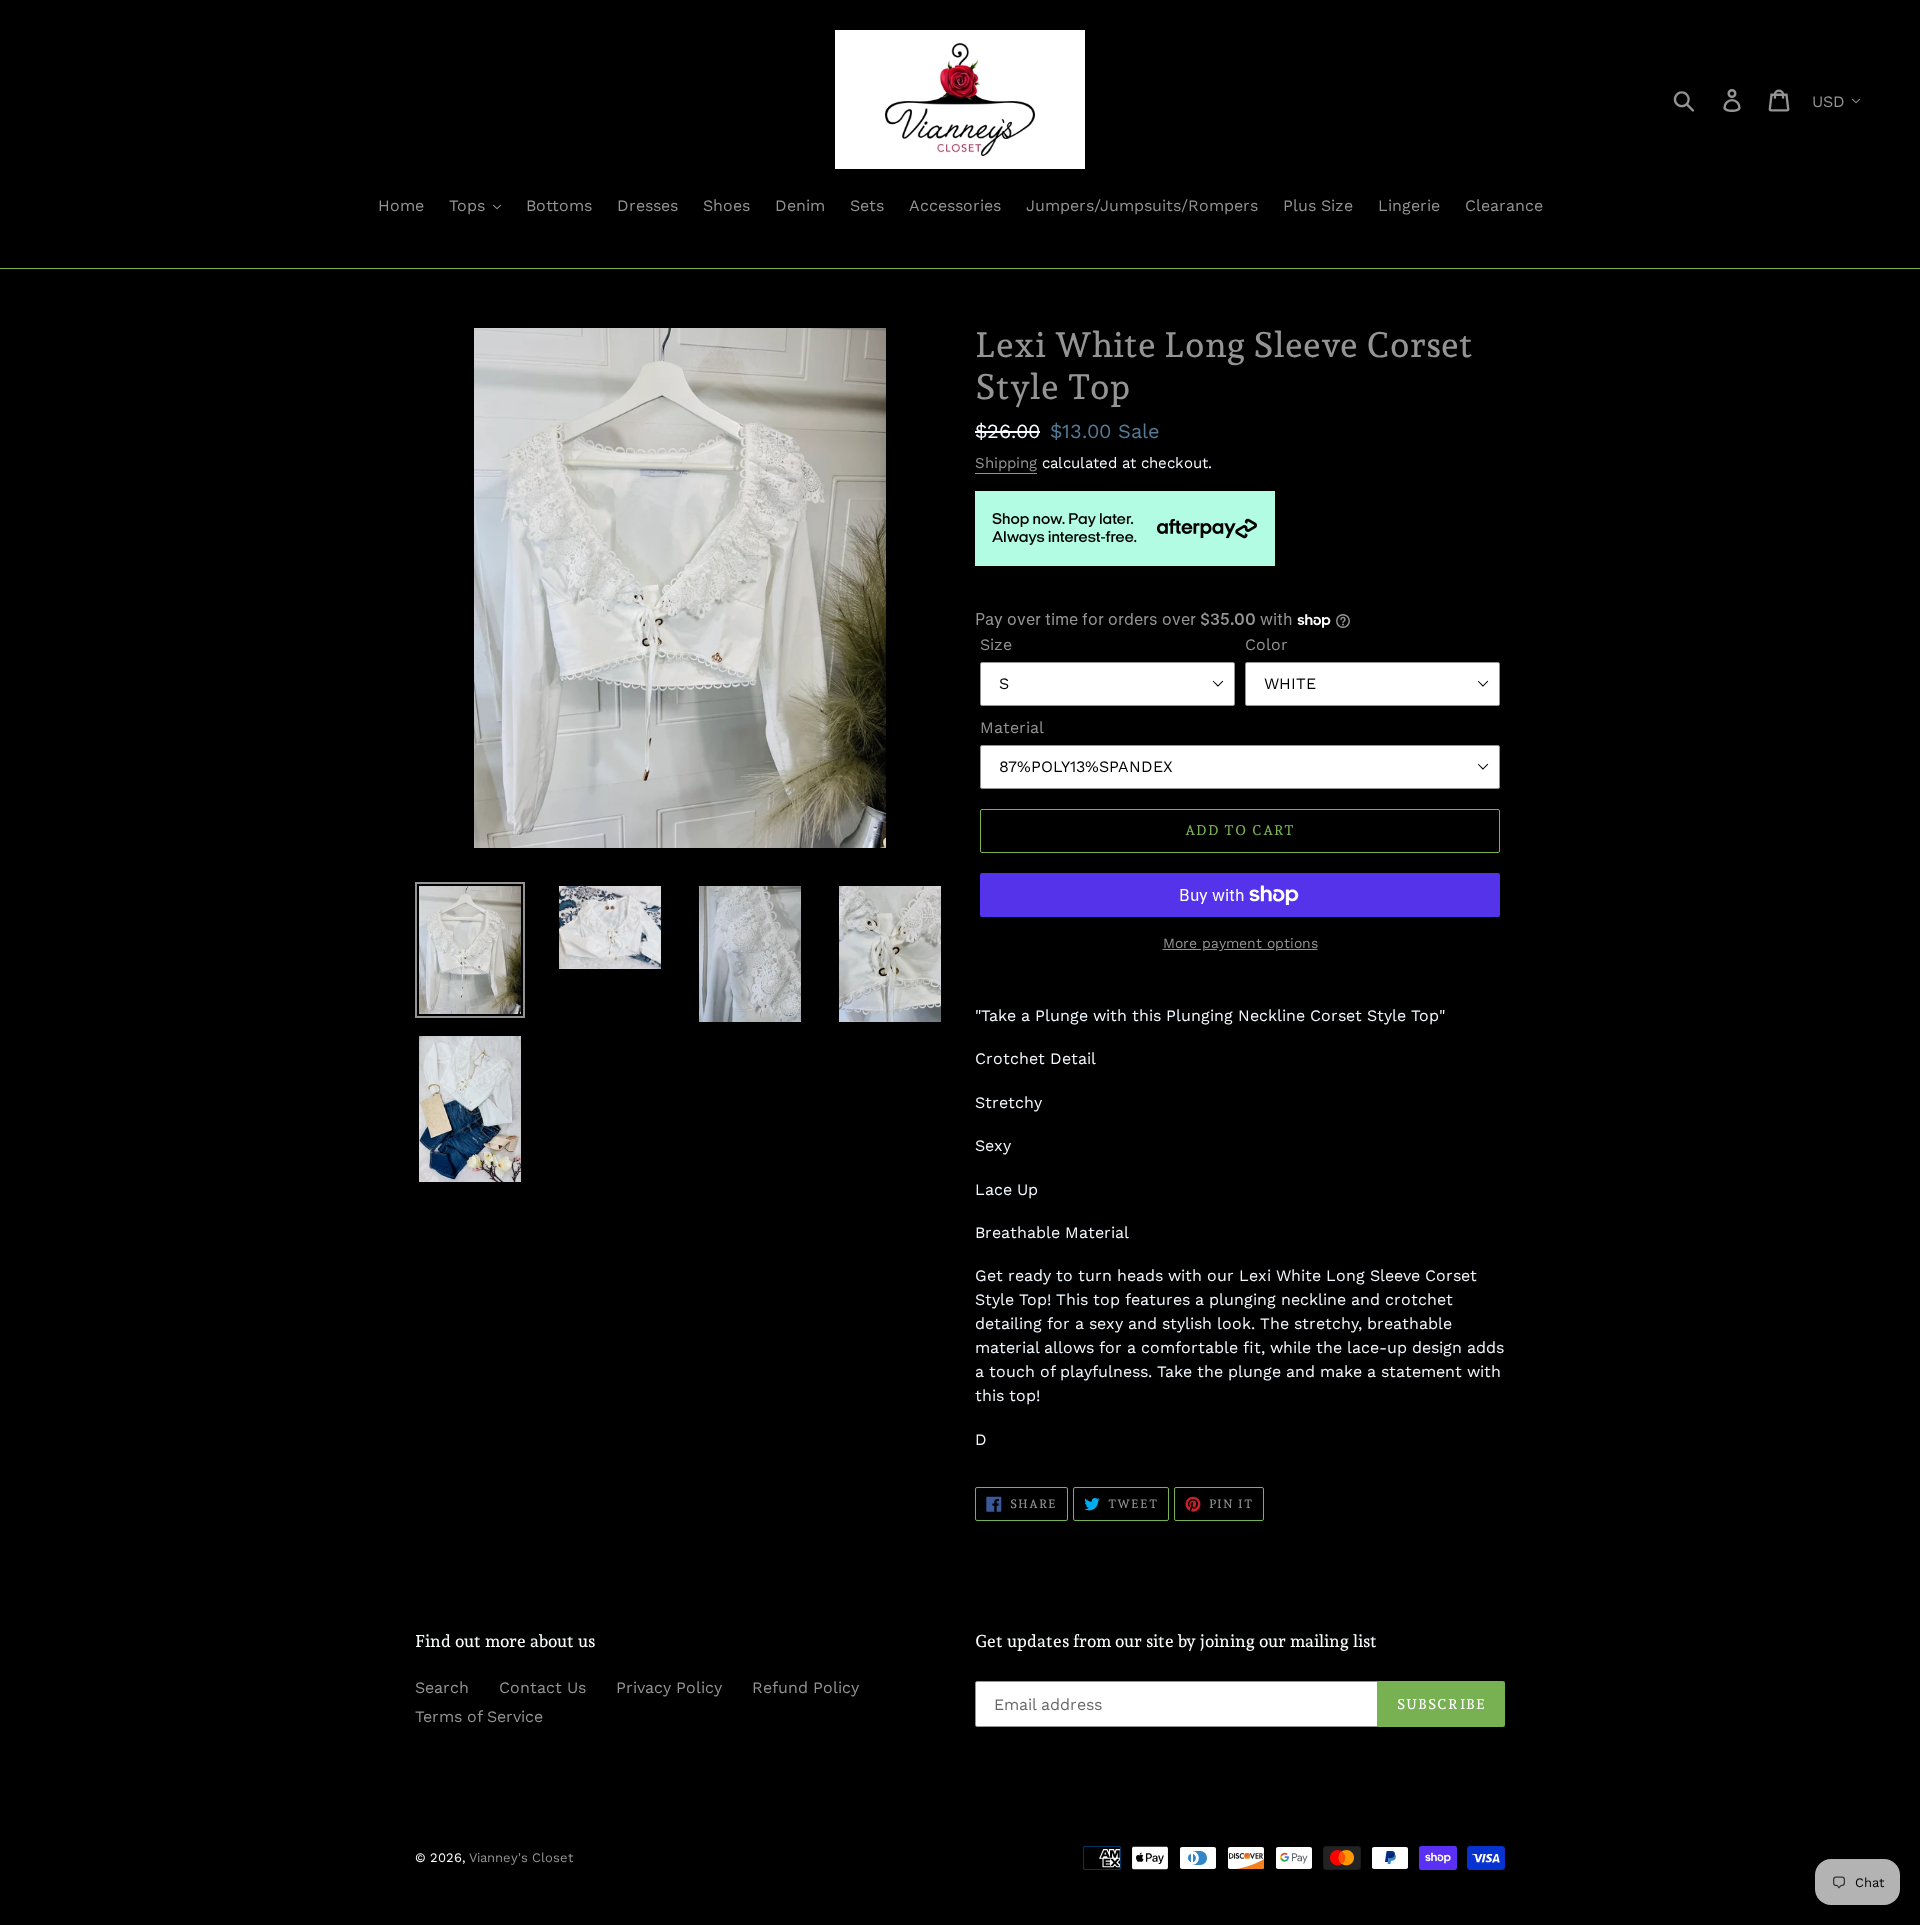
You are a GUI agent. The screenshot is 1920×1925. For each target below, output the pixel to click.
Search (442, 1687)
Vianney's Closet (521, 1857)
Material (1012, 727)
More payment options (1240, 943)
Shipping (1006, 463)
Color (1266, 644)
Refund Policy (805, 1687)
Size (996, 644)
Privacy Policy (669, 1687)
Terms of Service (479, 1716)
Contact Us (542, 1687)
